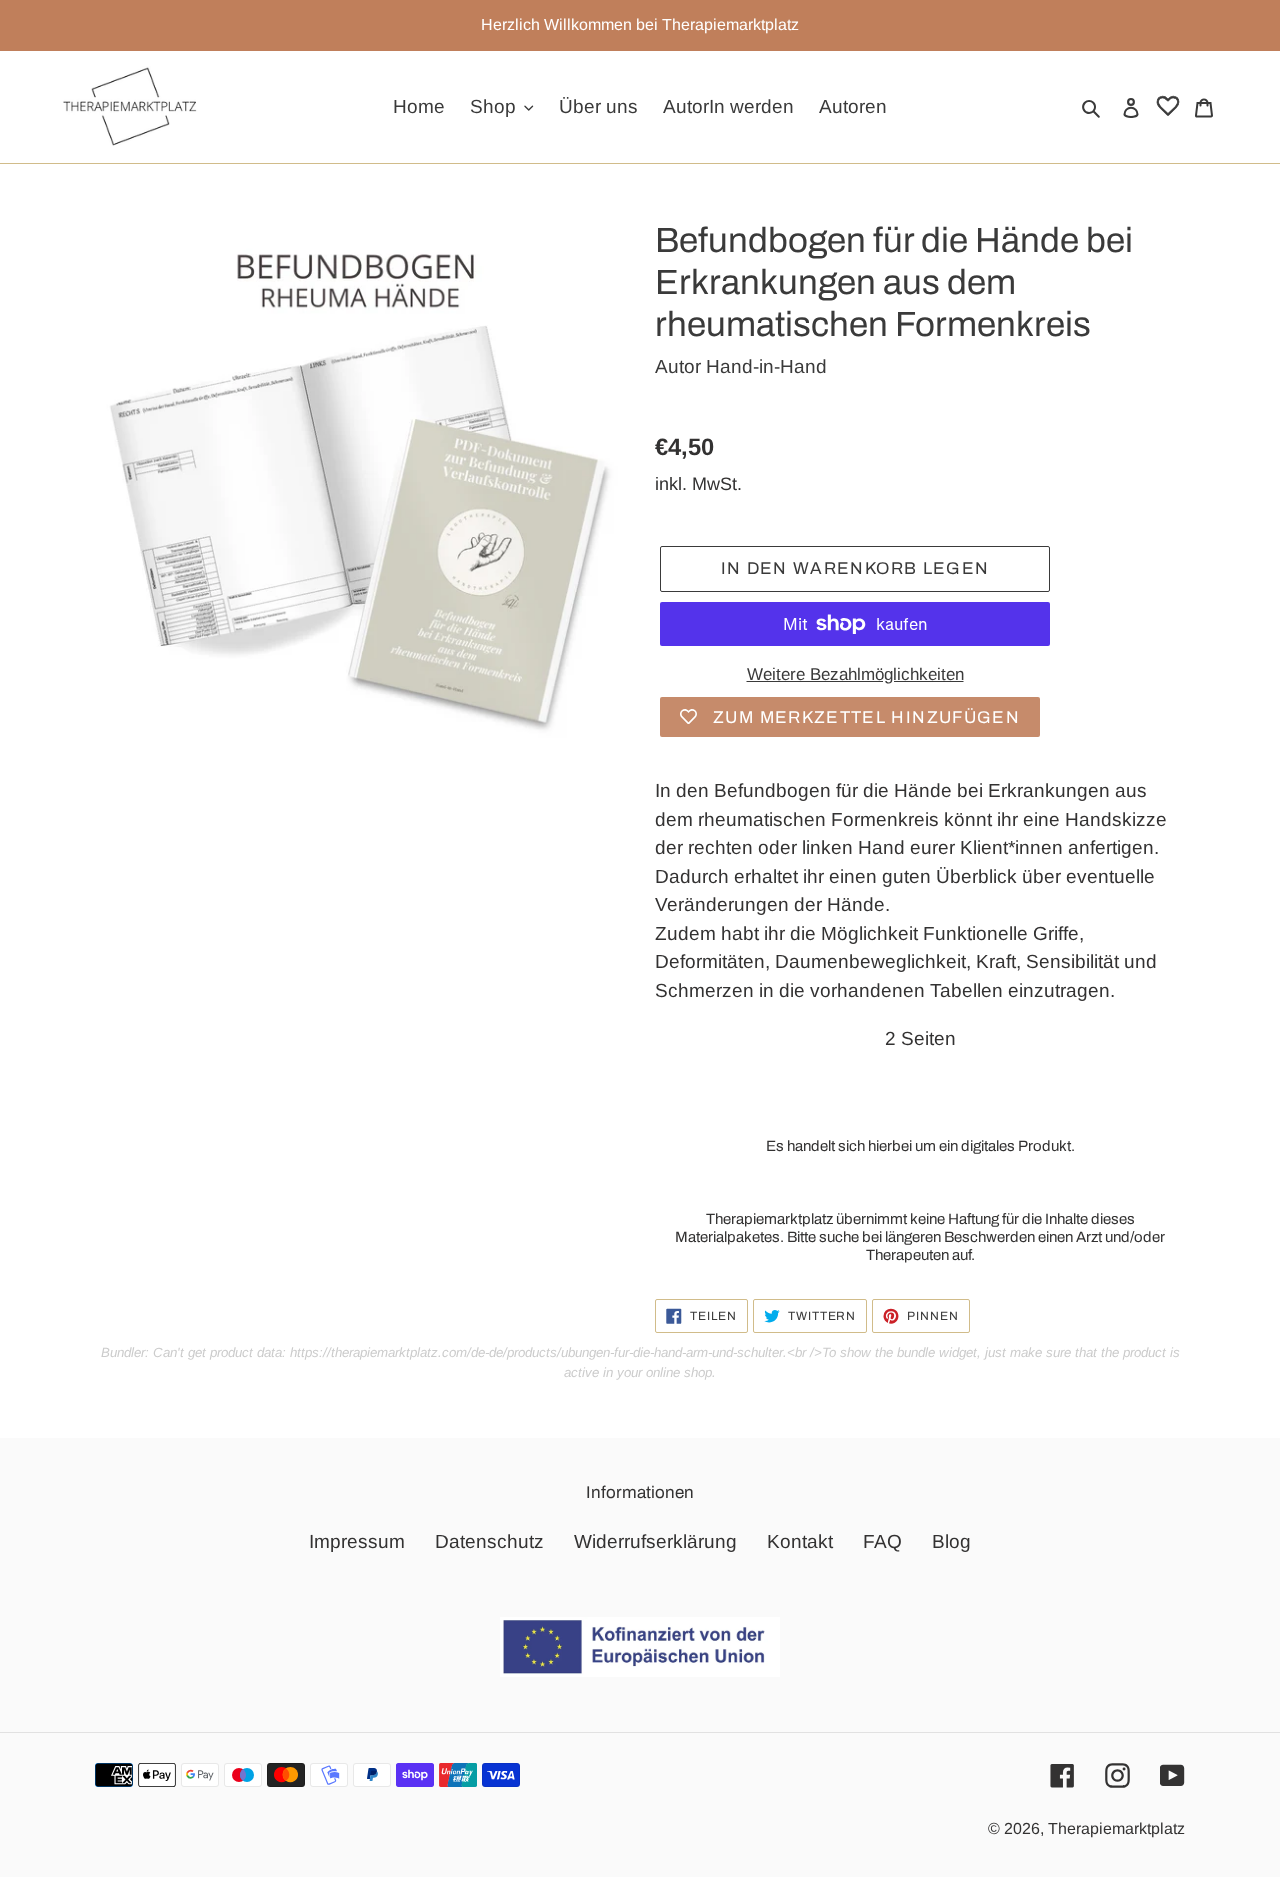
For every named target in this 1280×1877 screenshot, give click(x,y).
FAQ (882, 1541)
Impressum (357, 1541)
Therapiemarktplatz (1116, 1828)
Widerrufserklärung (655, 1541)
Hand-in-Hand (766, 366)
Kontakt (800, 1541)
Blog (951, 1541)
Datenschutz (489, 1541)
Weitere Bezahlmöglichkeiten (855, 674)
